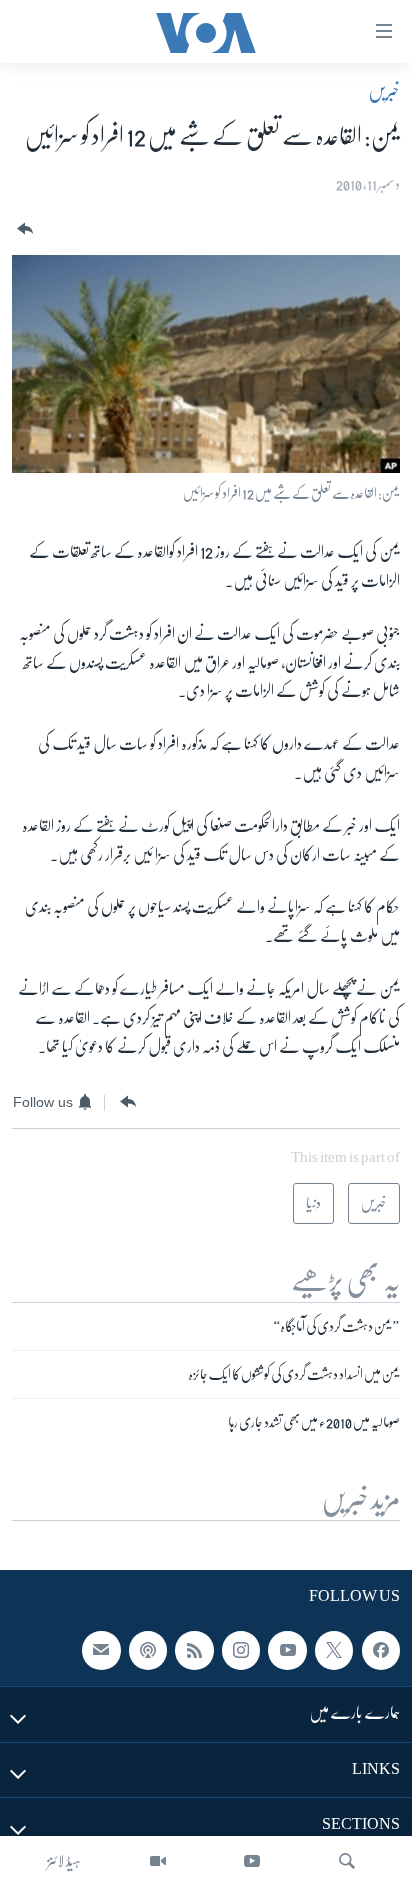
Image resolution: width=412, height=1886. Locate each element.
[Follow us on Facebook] (381, 1651)
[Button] (23, 229)
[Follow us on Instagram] (241, 1651)
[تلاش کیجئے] (347, 1861)
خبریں (384, 91)
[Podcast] (148, 1651)
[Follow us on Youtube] (287, 1651)
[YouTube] (252, 1861)
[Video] (158, 1861)
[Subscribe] (101, 1651)
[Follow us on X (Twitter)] (334, 1651)
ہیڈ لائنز (64, 1861)
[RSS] (194, 1651)
